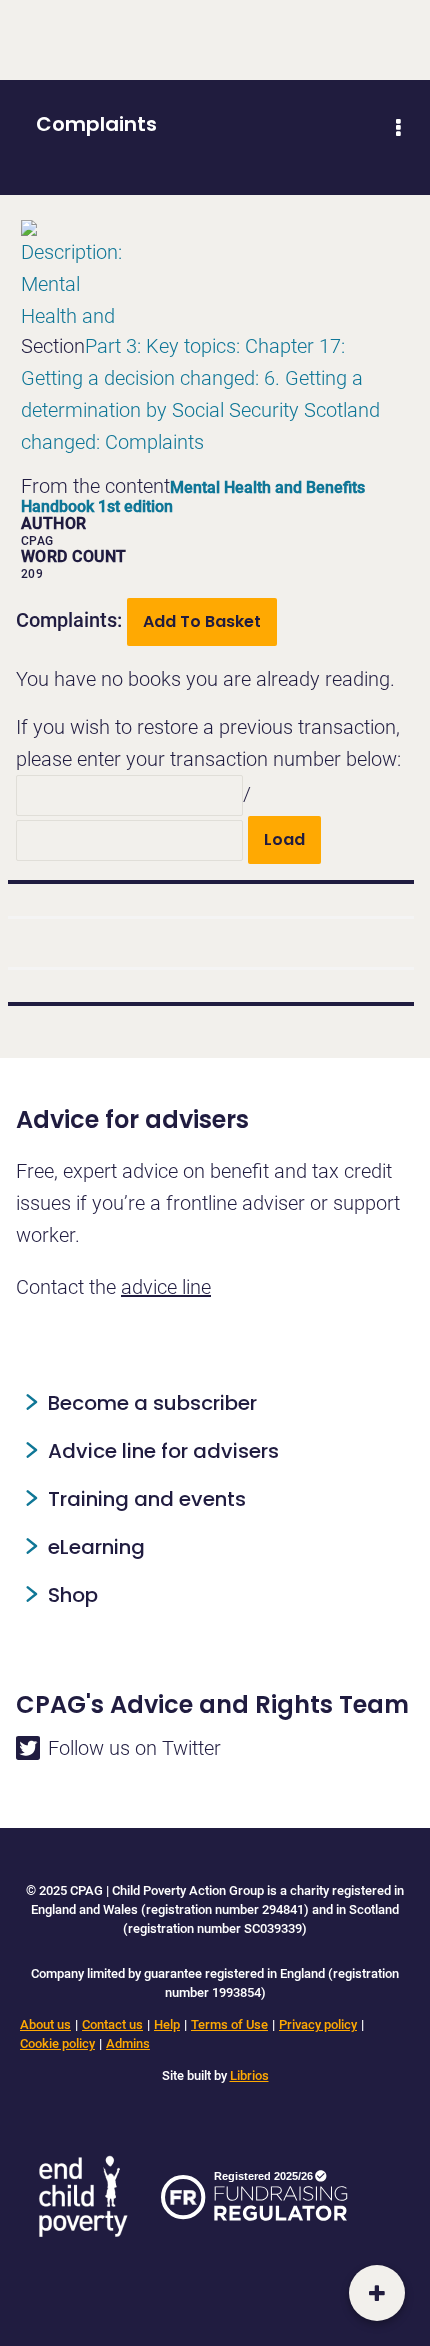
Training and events (147, 1499)
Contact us (112, 2024)
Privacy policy (318, 2024)
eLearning (96, 1547)
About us (45, 2024)
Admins (128, 2043)
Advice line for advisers (163, 1451)
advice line (166, 1287)
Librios (249, 2075)
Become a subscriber (152, 1403)
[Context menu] (398, 128)
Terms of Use (229, 2024)
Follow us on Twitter (134, 1748)
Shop (73, 1595)
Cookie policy (57, 2043)
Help (167, 2024)
